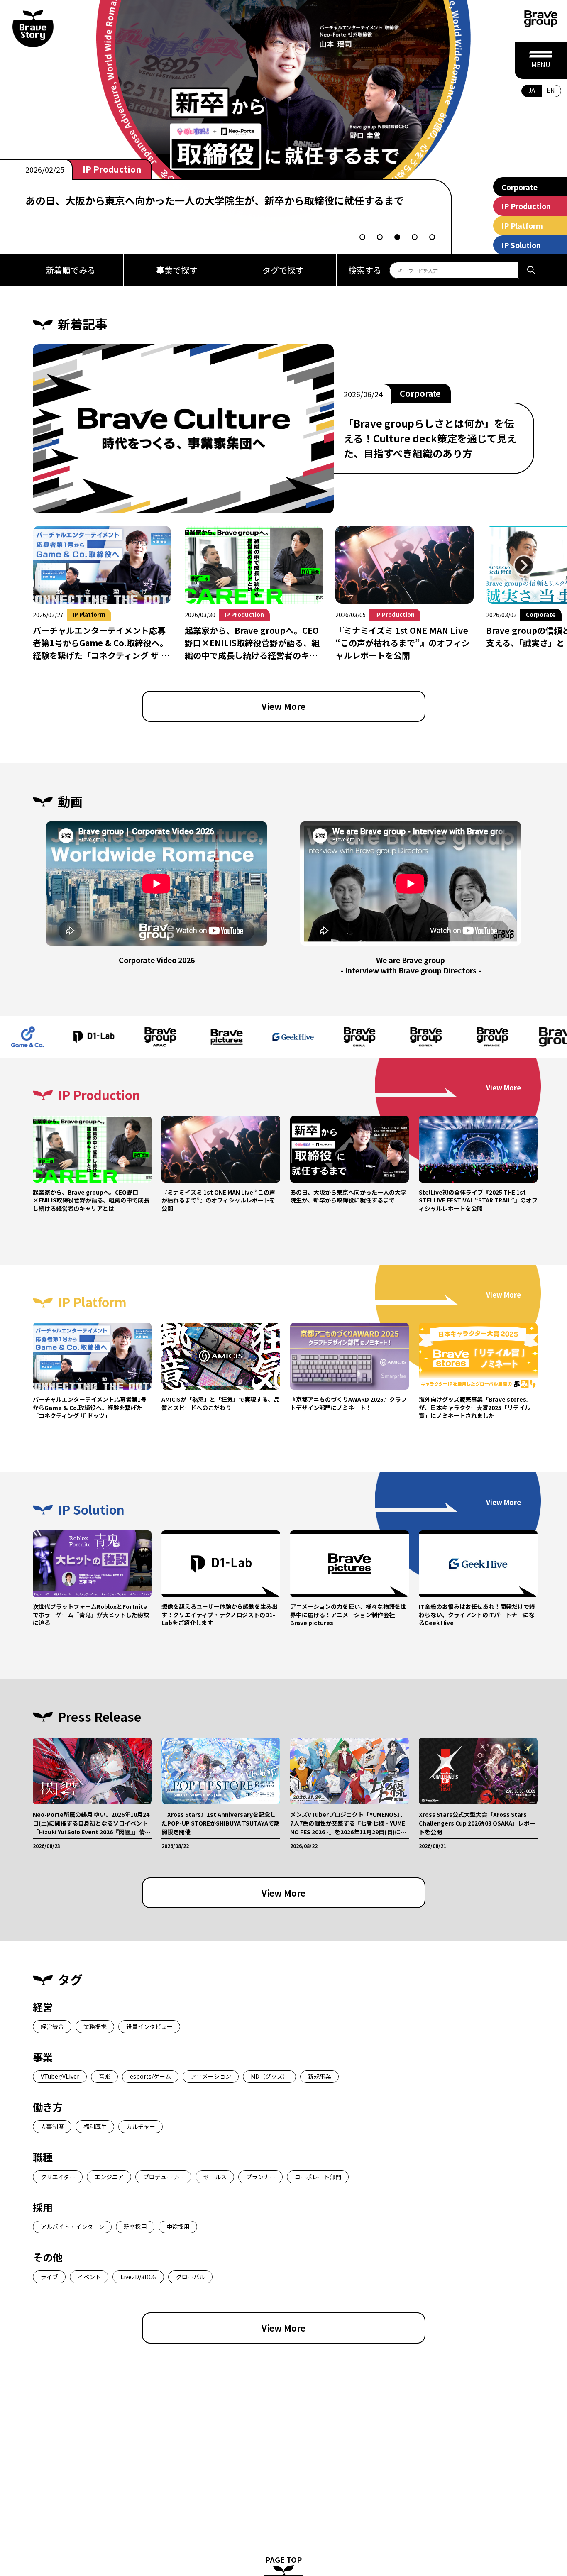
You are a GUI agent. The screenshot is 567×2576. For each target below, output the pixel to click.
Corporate (519, 187)
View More (283, 706)
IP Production (112, 169)
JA (532, 90)
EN (551, 90)
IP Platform (522, 225)
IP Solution (521, 245)
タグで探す (283, 270)
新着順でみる (71, 270)
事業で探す (177, 270)
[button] (362, 237)
